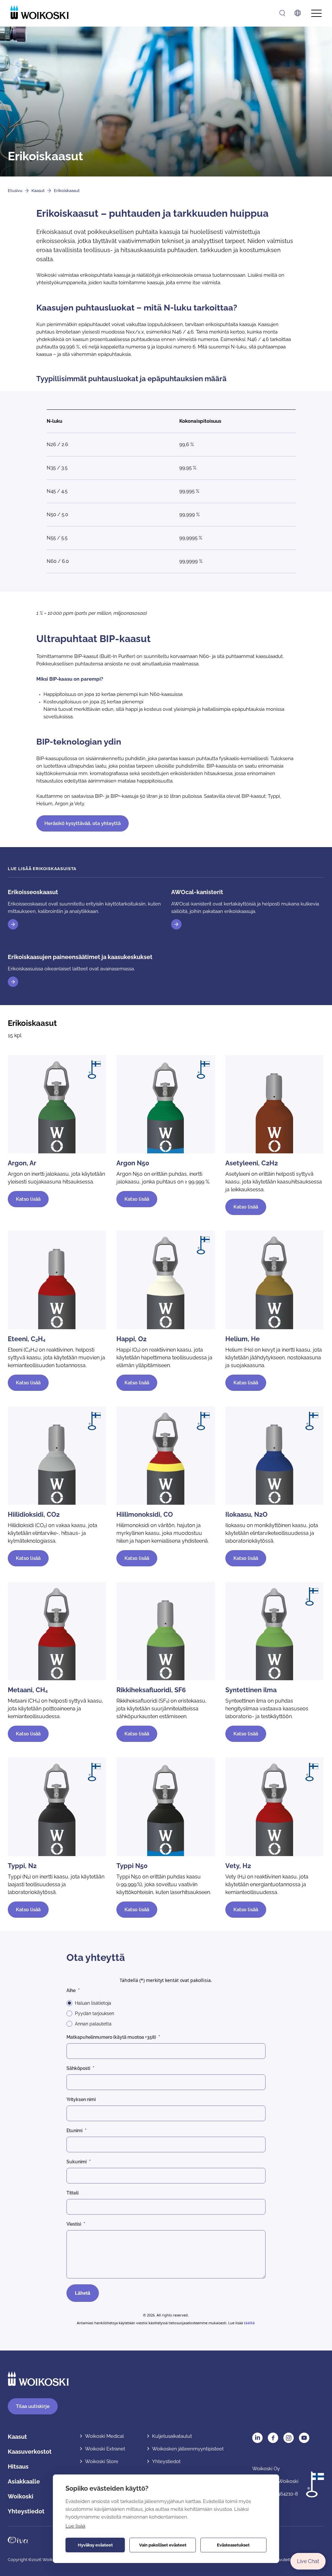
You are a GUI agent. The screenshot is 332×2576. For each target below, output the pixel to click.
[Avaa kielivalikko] (298, 13)
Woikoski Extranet (105, 2449)
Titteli (72, 2193)
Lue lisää (75, 2526)
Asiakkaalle (24, 2481)
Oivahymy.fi (18, 2540)
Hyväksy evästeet (95, 2545)
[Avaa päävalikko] (316, 13)
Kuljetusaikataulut (172, 2436)
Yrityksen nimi (81, 2099)
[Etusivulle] (40, 12)
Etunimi (74, 2131)
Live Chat (308, 2561)
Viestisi (74, 2224)
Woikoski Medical (104, 2436)
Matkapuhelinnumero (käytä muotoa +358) (111, 2037)
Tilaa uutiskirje (33, 2406)
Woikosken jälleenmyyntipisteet (188, 2449)
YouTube (304, 2438)
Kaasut (38, 191)
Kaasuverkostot (30, 2452)
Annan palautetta (93, 2024)
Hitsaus (18, 2467)
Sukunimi (77, 2162)
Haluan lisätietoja (93, 2003)
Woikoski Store (102, 2461)
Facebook (273, 2438)
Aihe (71, 1990)
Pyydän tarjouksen (95, 2013)
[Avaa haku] (282, 13)
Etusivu (15, 191)
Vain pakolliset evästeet (163, 2545)
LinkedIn (257, 2438)
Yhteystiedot (26, 2511)
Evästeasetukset (233, 2545)
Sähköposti (78, 2068)
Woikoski (21, 2496)
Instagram (289, 2438)
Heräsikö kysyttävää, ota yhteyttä (83, 823)
